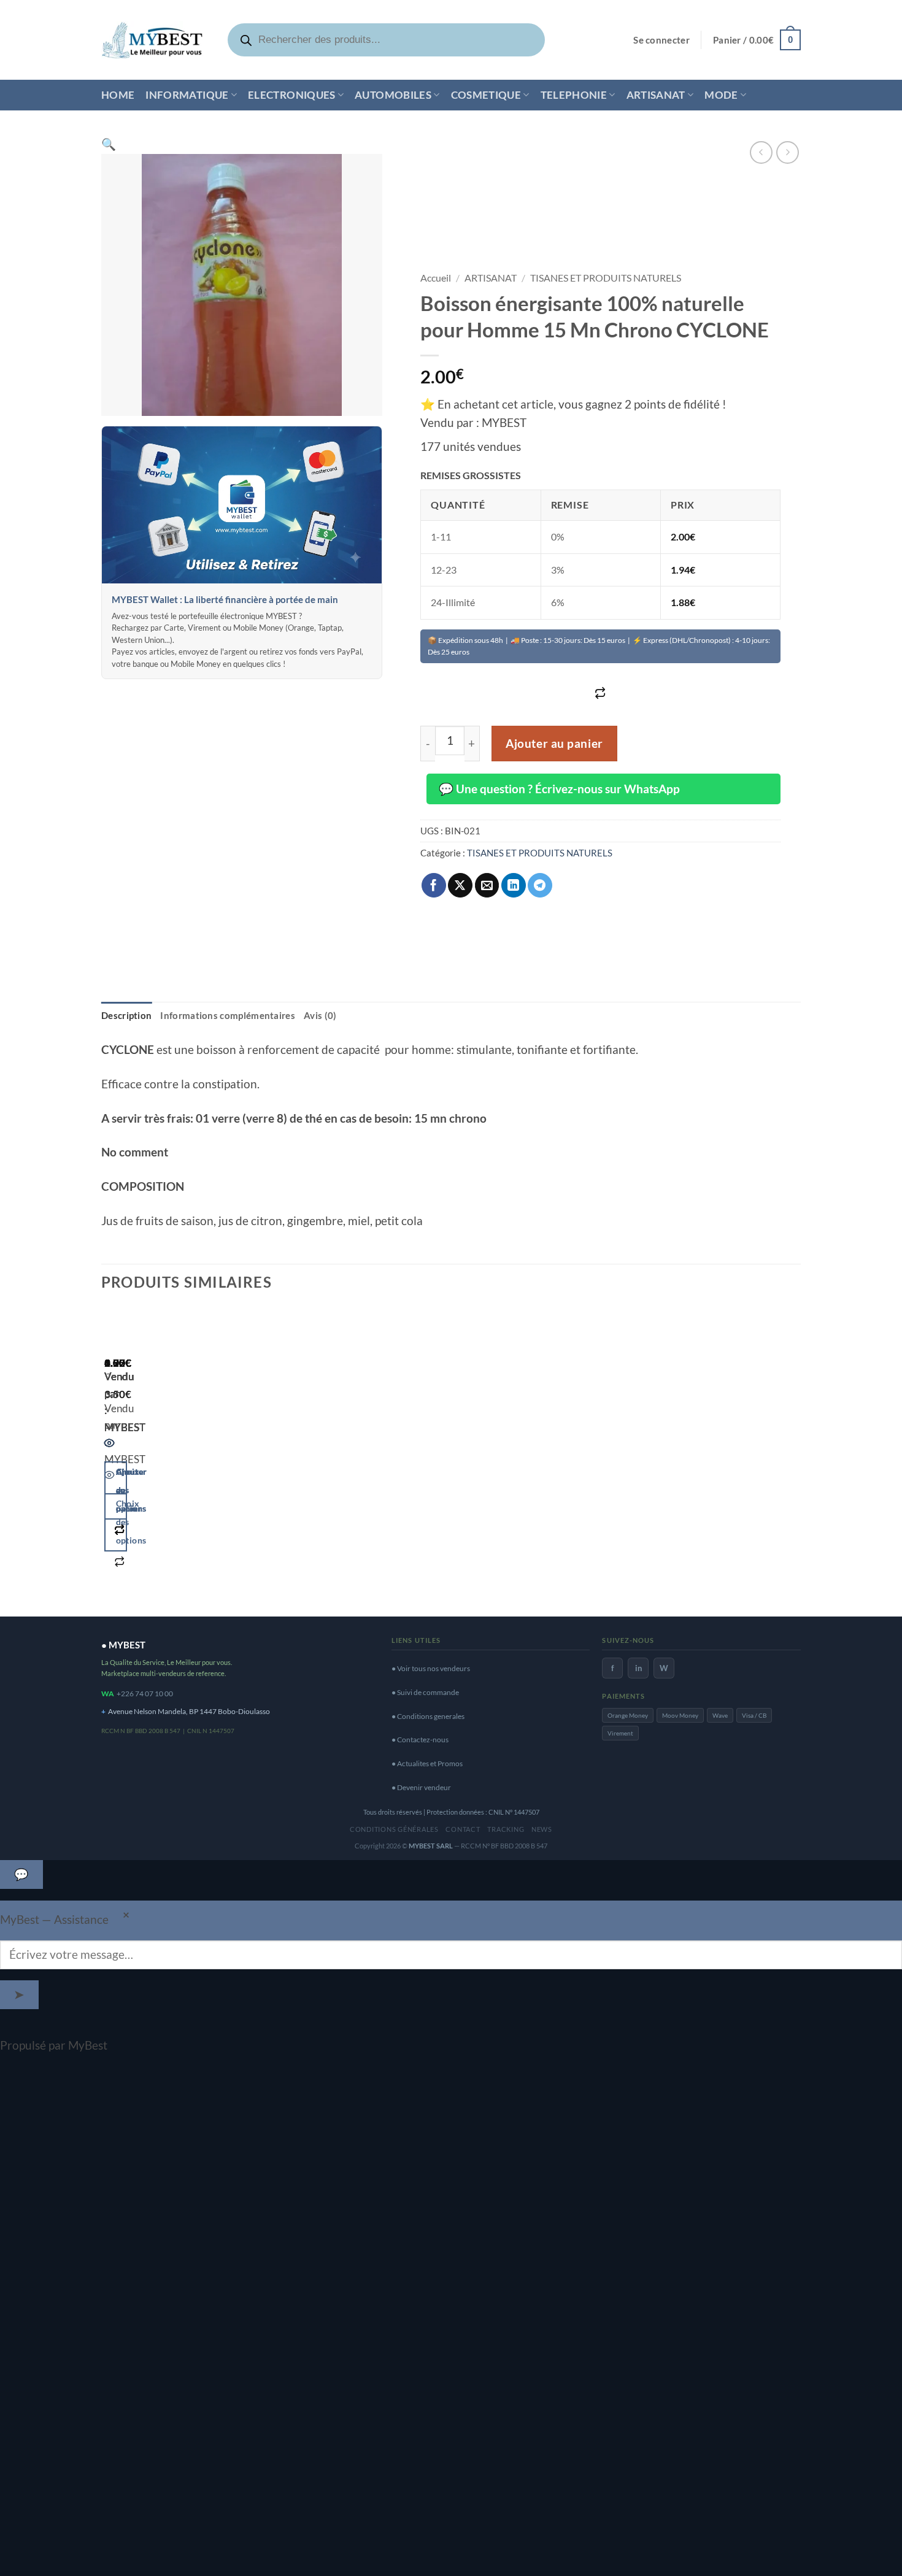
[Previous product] (788, 152)
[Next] (149, 1456)
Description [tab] (126, 1015)
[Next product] (761, 152)
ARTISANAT (656, 95)
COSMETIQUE (486, 95)
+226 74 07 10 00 (145, 1694)
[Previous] (110, 1456)
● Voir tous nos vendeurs (431, 1668)
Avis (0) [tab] (320, 1015)
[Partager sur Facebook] (434, 885)
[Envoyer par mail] (487, 885)
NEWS (542, 1829)
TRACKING (506, 1829)
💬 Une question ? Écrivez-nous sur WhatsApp (559, 789)
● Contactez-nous (420, 1740)
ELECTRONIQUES (292, 95)
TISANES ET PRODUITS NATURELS (606, 278)
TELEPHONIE (574, 95)
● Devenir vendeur (421, 1787)
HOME (118, 95)
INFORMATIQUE (187, 95)
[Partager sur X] (460, 885)
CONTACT (463, 1829)
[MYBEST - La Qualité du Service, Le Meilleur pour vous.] (152, 40)
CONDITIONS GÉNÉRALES (394, 1829)
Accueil (436, 278)
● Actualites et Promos (427, 1763)
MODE (721, 95)
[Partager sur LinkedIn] (514, 885)
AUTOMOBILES (393, 95)
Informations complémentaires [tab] (228, 1015)
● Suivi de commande (425, 1692)
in (638, 1668)
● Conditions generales (428, 1716)
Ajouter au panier (554, 744)
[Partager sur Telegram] (540, 885)
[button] (661, 40)
